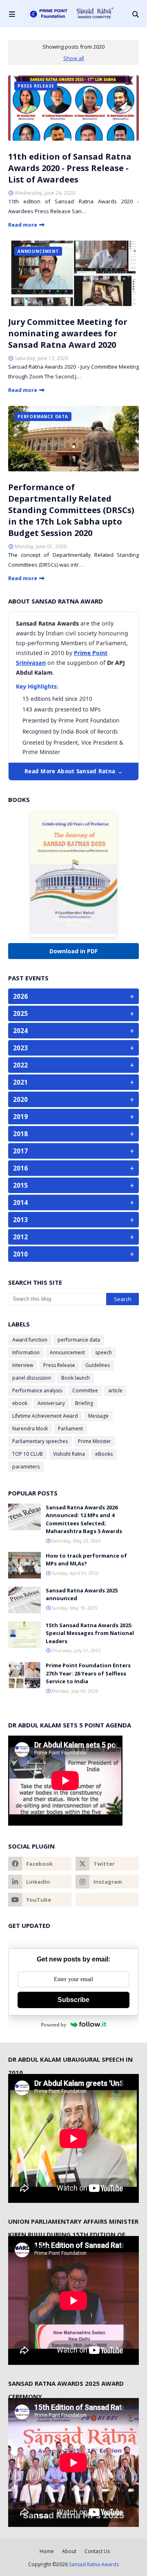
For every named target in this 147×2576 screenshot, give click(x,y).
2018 (73, 1134)
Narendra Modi (30, 1429)
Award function (30, 1340)
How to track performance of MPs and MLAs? (86, 1560)
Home (47, 2551)
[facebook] (40, 1864)
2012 (73, 1237)
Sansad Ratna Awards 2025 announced (82, 1594)
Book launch (76, 1378)
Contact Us (97, 2551)
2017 (73, 1151)
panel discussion (32, 1378)
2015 (73, 1185)
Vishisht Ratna (69, 1454)
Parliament (70, 1429)
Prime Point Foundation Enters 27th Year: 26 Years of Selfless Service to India (88, 1673)
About (69, 2551)
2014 (73, 1202)
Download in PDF (73, 951)
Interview (23, 1365)
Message (98, 1416)
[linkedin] (40, 1882)
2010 (73, 1254)
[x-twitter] (107, 1864)
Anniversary (51, 1403)
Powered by (54, 2025)
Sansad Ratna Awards (94, 2564)
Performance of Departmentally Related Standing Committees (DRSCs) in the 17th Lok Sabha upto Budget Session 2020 (71, 510)
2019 (73, 1117)
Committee (85, 1390)
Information (26, 1352)
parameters (26, 1467)
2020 (73, 1099)
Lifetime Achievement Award (45, 1416)
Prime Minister (95, 1441)
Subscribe (73, 2000)
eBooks (104, 1454)
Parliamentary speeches (40, 1441)
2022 (73, 1065)
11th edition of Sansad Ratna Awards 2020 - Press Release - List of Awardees (70, 168)
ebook (20, 1403)
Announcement (67, 1352)
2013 (73, 1220)
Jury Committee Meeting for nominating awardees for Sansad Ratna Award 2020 (68, 333)
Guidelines (98, 1365)
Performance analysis (37, 1390)
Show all (74, 58)
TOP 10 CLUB (28, 1454)
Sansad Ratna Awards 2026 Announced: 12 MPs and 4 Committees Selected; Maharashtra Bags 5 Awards (84, 1519)
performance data (79, 1340)
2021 (73, 1082)
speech (104, 1352)
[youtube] (40, 1900)
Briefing (84, 1403)
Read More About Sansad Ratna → (73, 771)
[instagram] (107, 1882)
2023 (73, 1048)
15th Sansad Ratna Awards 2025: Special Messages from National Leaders (90, 1633)
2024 (73, 1031)
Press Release (59, 1365)
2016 (73, 1168)
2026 (73, 996)
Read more (23, 225)
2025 (73, 1013)
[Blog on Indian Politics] (107, 1900)
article (115, 1390)
